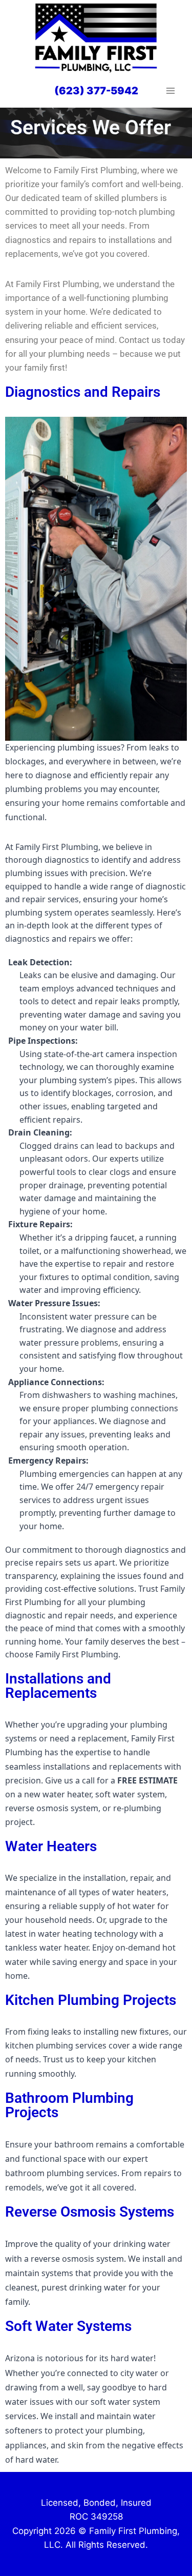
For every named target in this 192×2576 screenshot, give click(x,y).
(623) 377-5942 (96, 91)
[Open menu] (170, 91)
